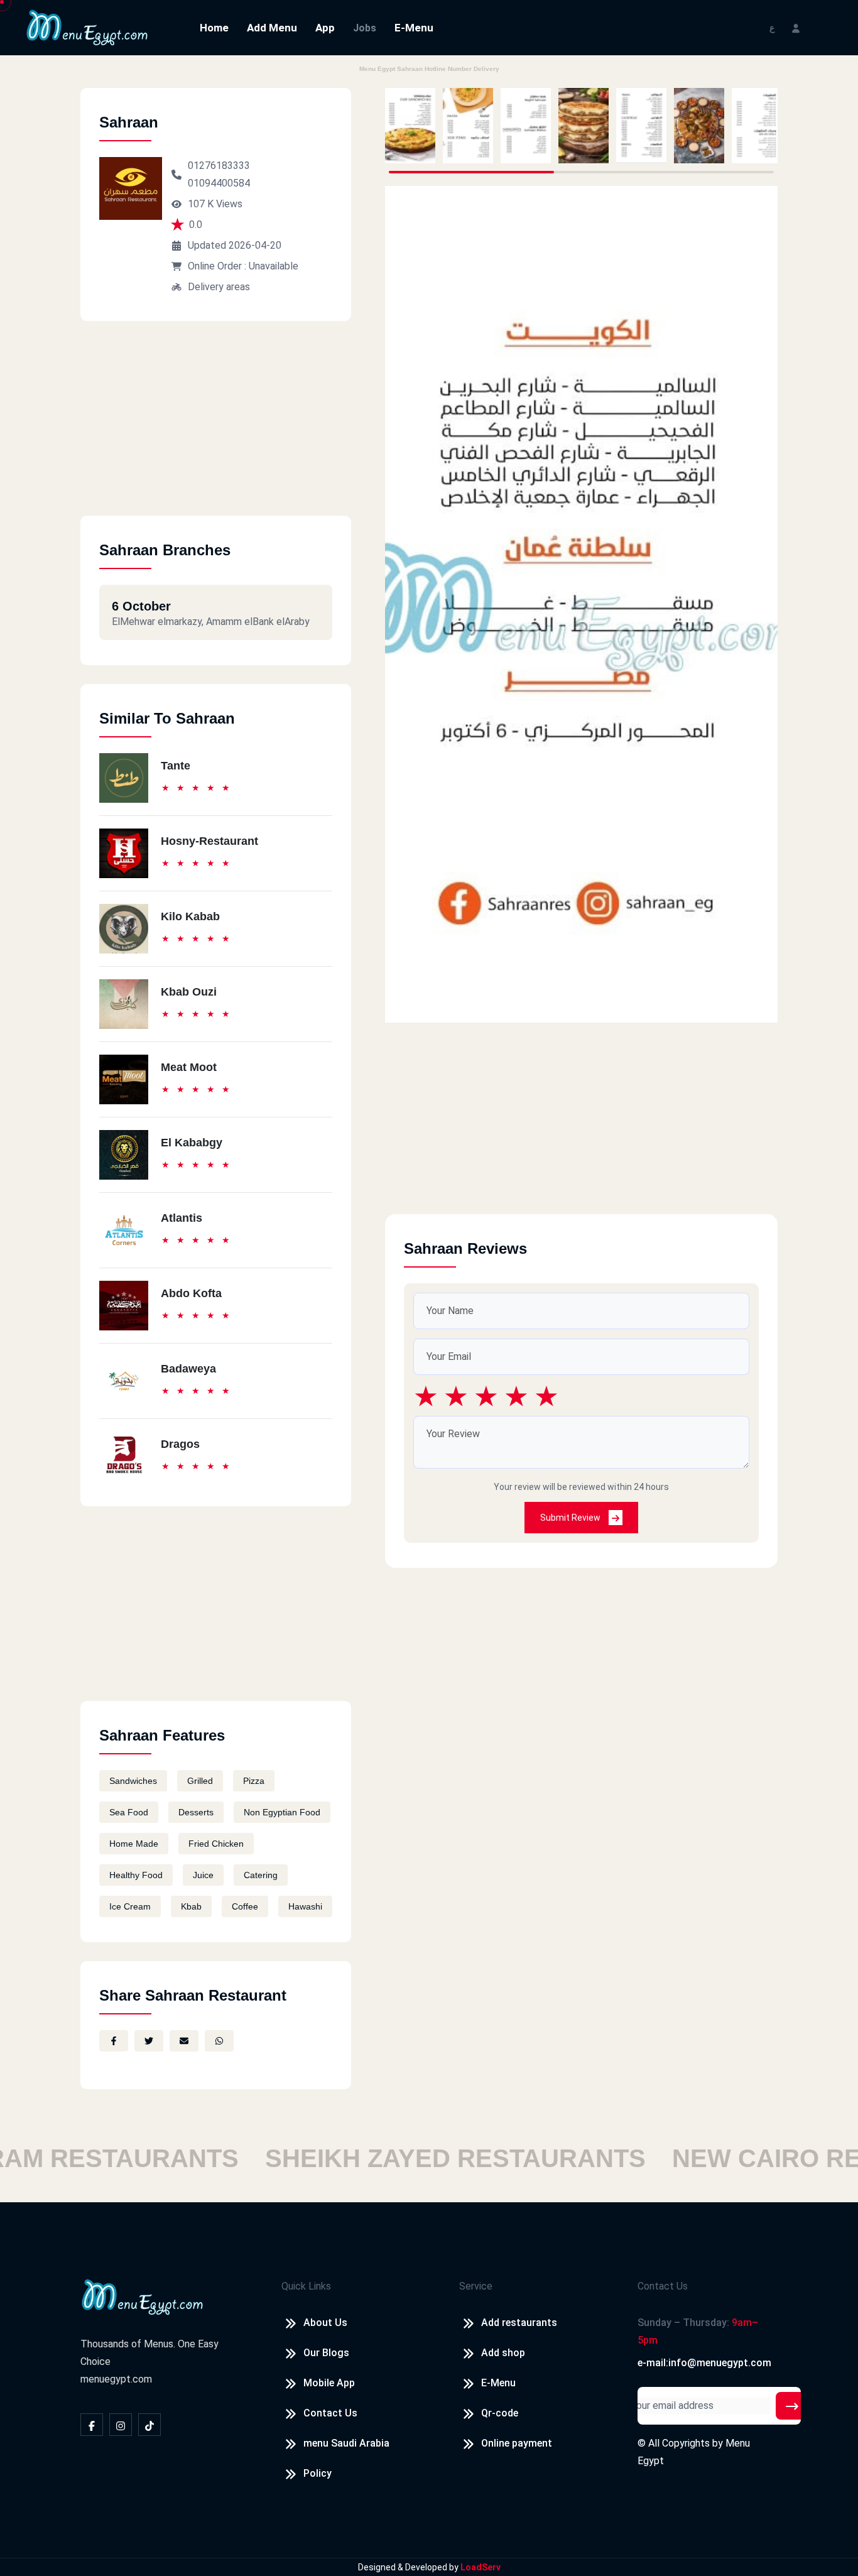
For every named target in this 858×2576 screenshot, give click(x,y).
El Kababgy (192, 1143)
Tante (176, 766)
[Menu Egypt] (87, 27)
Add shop (503, 2353)
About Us (325, 2323)
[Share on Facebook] (114, 2041)
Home (214, 28)
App (325, 28)
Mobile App (329, 2383)
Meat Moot (189, 1067)
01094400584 (219, 183)
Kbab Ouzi (189, 992)
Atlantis (182, 1218)
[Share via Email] (184, 2041)
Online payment (517, 2443)
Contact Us (330, 2413)
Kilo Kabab (190, 916)
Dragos (180, 1444)
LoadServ (481, 2567)
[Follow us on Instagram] (121, 2425)
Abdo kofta (191, 1293)
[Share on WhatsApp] (219, 2041)
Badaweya (188, 1369)
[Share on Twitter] (149, 2041)
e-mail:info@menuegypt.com (704, 2363)
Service (476, 2286)
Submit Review (571, 1518)
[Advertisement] (216, 428)
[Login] (796, 27)
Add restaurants (519, 2323)
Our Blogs (326, 2353)
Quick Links (306, 2286)
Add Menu (272, 28)
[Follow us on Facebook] (92, 2425)
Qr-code (500, 2413)
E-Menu (414, 28)
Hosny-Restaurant (209, 841)
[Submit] (792, 2406)
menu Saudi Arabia (346, 2443)
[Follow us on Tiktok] (149, 2425)
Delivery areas (219, 287)
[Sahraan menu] (410, 126)
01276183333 (219, 166)
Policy (318, 2473)
